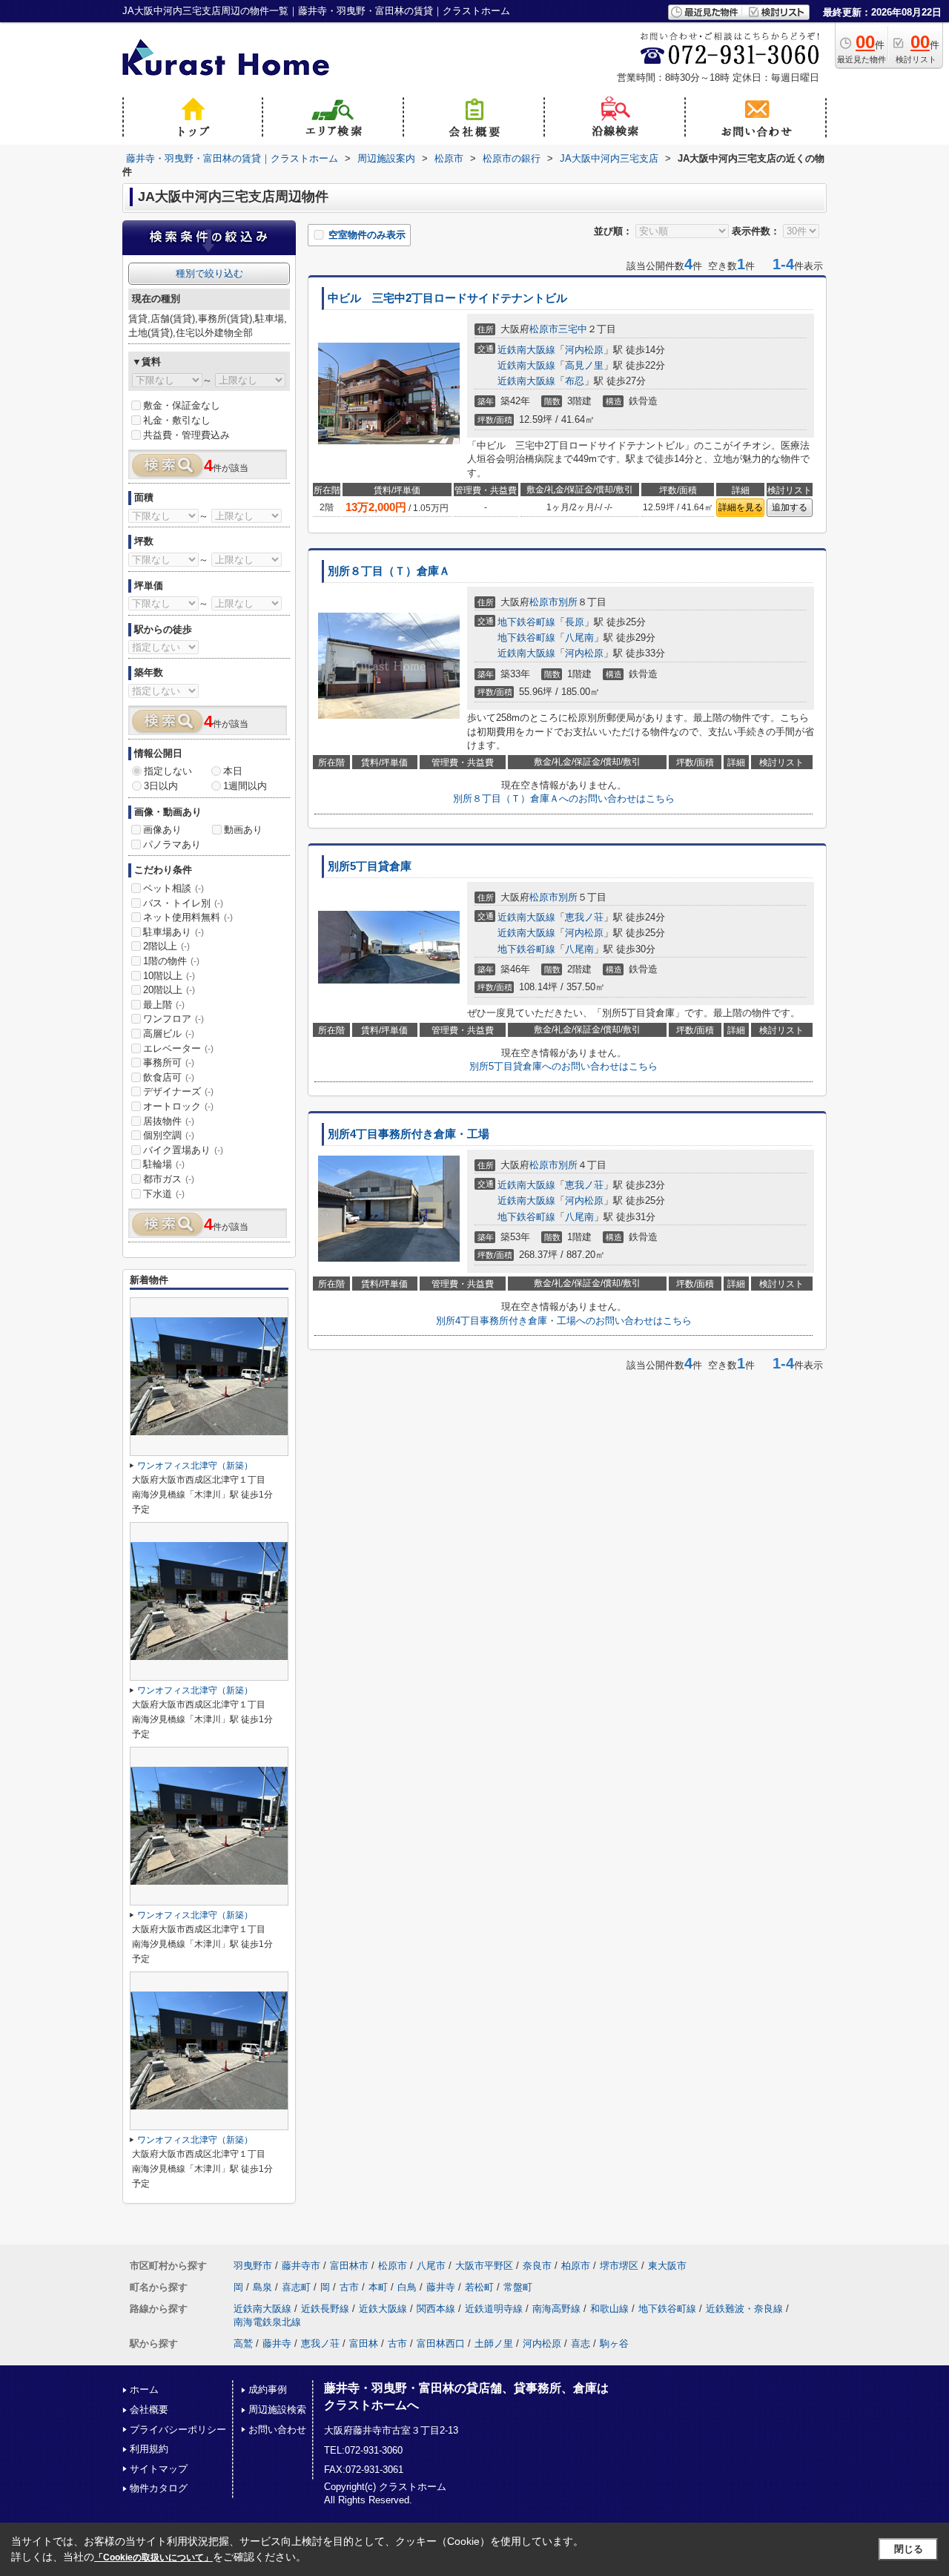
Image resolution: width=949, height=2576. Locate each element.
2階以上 (166, 946)
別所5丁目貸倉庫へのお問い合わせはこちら (563, 1066)
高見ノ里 (584, 365)
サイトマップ (159, 2469)
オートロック (178, 1106)
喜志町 (296, 2287)
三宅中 (573, 329)
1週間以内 (245, 786)
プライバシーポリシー (178, 2430)
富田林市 (349, 2266)
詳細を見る (741, 507)
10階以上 (169, 976)
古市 (349, 2287)
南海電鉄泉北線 (267, 2322)
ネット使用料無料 (188, 917)
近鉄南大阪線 (526, 350)
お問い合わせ (277, 2430)
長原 (575, 622)
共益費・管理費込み (186, 435)
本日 (233, 771)
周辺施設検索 (277, 2409)
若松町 (479, 2287)
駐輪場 (164, 1164)
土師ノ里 (494, 2343)
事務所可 (169, 1063)
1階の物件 (171, 961)
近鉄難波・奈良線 (744, 2309)
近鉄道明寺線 (494, 2309)
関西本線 (436, 2309)
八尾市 (431, 2266)
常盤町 (518, 2287)
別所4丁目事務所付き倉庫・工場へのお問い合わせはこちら (564, 1321)
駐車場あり (173, 932)
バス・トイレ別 (183, 903)
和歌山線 (609, 2309)
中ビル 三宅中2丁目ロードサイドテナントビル (447, 298)
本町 (378, 2287)
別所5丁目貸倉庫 (370, 866)
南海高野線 (556, 2309)
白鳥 (407, 2287)
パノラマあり (172, 844)
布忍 (575, 381)
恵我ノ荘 (584, 917)
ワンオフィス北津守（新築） (195, 1466)
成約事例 (268, 2389)
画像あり (162, 830)
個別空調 (169, 1135)
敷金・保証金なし (182, 405)
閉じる (909, 2549)
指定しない (168, 771)
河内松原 (584, 350)
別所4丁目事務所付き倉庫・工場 (409, 1134)
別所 (568, 602)
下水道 (164, 1194)
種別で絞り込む (209, 273)
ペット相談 (173, 888)
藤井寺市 (301, 2266)
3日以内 (161, 786)
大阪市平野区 (484, 2266)
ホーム (144, 2389)
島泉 (262, 2287)
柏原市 (576, 2266)
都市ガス (169, 1179)
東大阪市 (667, 2266)
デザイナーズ (178, 1091)
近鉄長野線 (325, 2309)
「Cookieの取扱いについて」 (153, 2557)
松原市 (544, 329)
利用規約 (149, 2449)
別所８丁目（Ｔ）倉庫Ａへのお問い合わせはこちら (564, 798)
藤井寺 (441, 2287)
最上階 (164, 1005)
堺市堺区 (619, 2266)
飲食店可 (169, 1077)
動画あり (243, 830)
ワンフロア (173, 1019)
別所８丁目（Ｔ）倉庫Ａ (389, 571)
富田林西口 (441, 2343)
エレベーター (178, 1048)
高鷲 (243, 2343)
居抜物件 (169, 1121)
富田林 (364, 2343)
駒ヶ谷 (614, 2343)
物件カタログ (159, 2488)
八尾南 (579, 638)
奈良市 (537, 2266)
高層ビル (169, 1034)
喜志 (581, 2343)
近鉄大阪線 (383, 2309)
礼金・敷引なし (177, 420)
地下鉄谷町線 (526, 622)
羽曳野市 (253, 2266)
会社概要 (149, 2409)
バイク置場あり (183, 1150)
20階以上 (169, 990)
